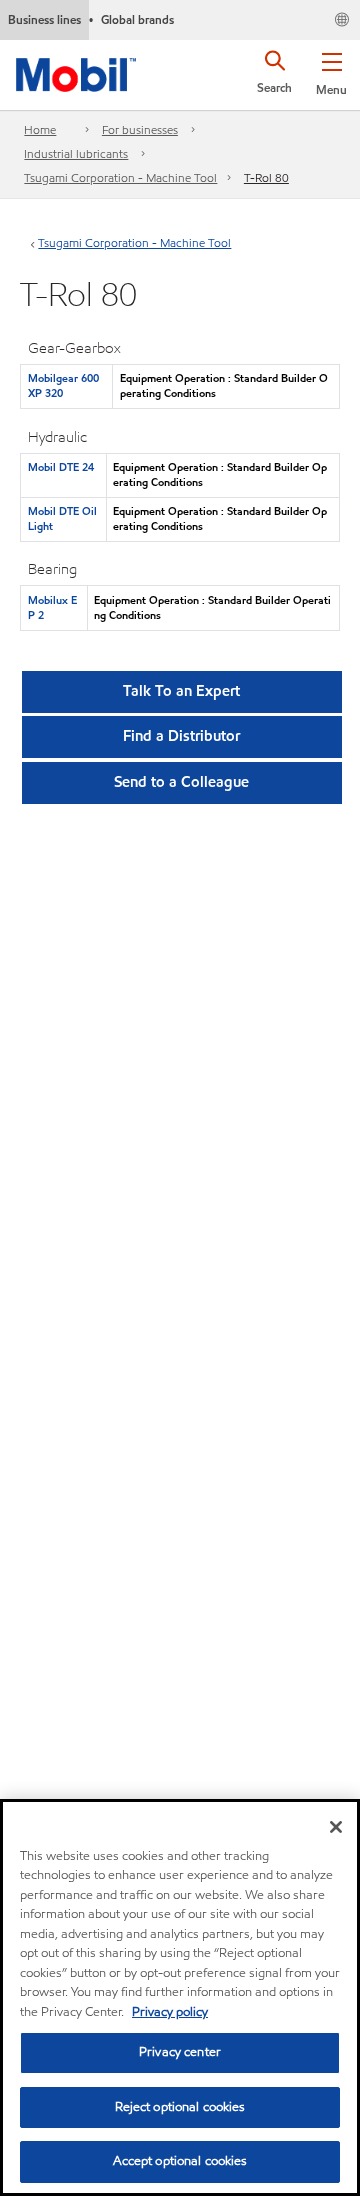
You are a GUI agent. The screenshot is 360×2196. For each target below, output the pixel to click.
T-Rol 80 (266, 177)
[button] (331, 70)
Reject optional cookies (180, 2107)
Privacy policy (170, 2012)
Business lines (44, 19)
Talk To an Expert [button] (181, 691)
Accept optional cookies (180, 2161)
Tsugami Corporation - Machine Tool (120, 177)
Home (40, 129)
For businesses (140, 129)
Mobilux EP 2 (52, 607)
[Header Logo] (76, 71)
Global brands (137, 19)
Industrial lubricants (76, 153)
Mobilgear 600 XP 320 (63, 385)
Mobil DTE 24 (61, 467)
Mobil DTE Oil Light (62, 518)
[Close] (336, 1827)
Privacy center (180, 2052)
